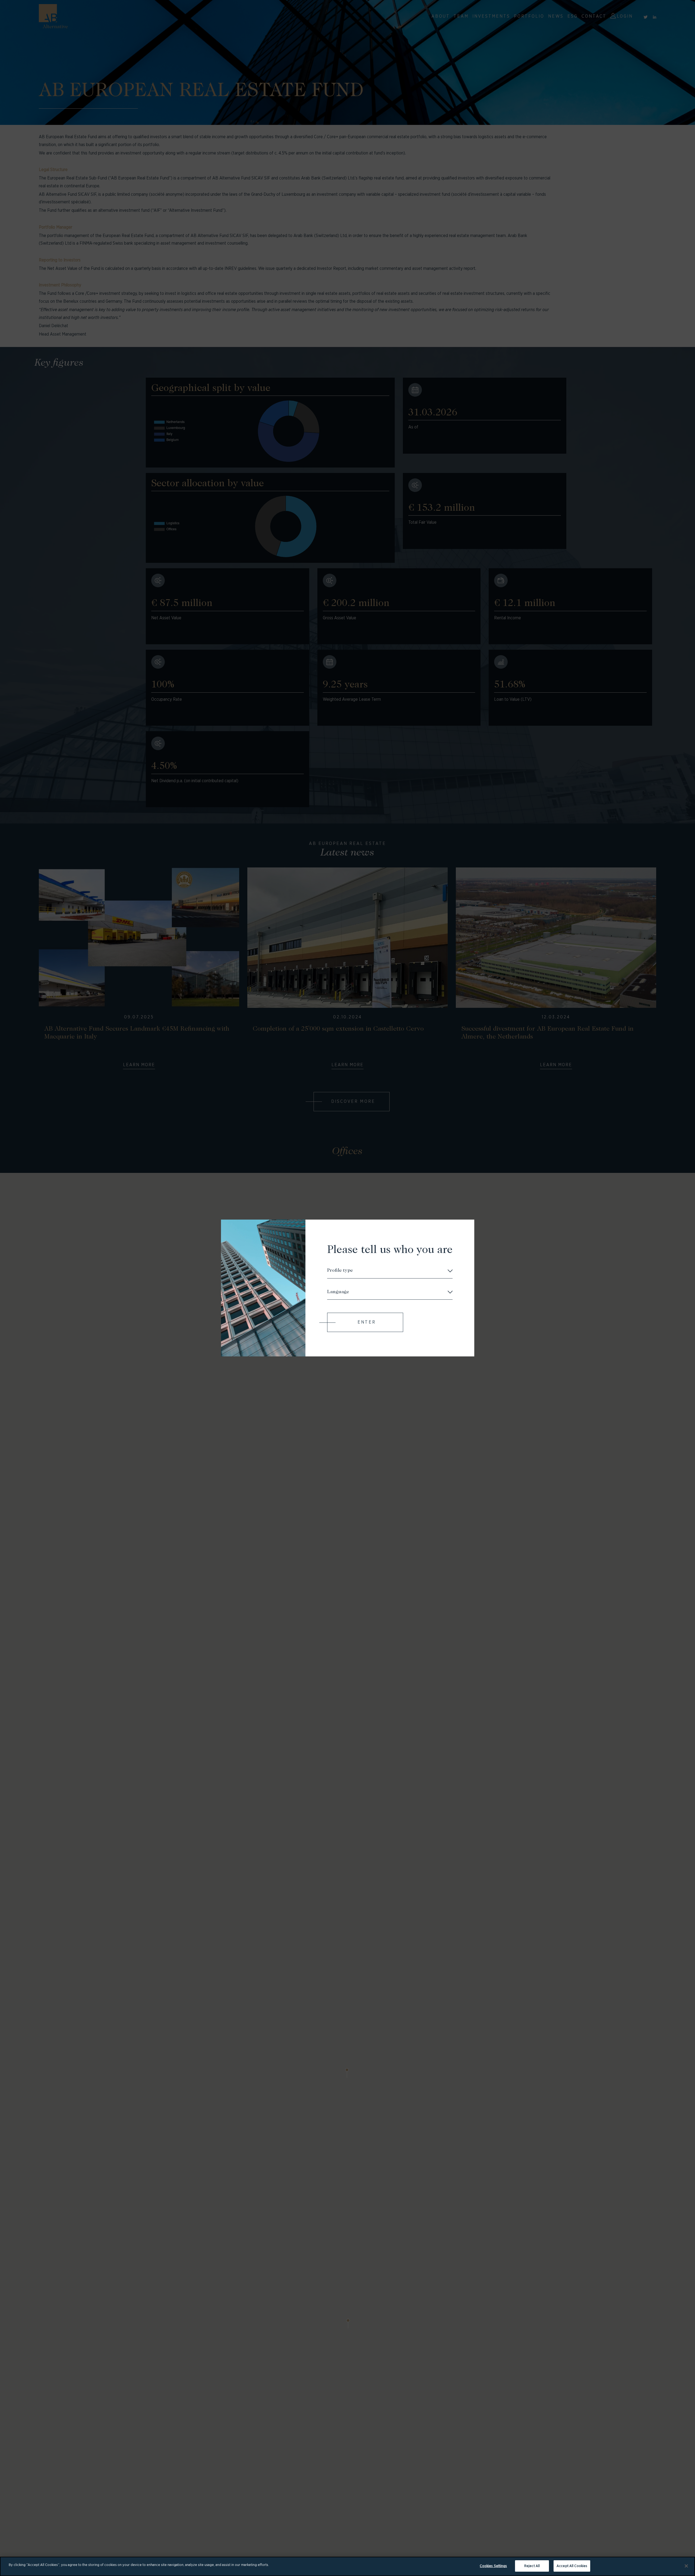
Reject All (532, 2566)
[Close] (686, 2566)
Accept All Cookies (572, 2566)
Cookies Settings (493, 2566)
